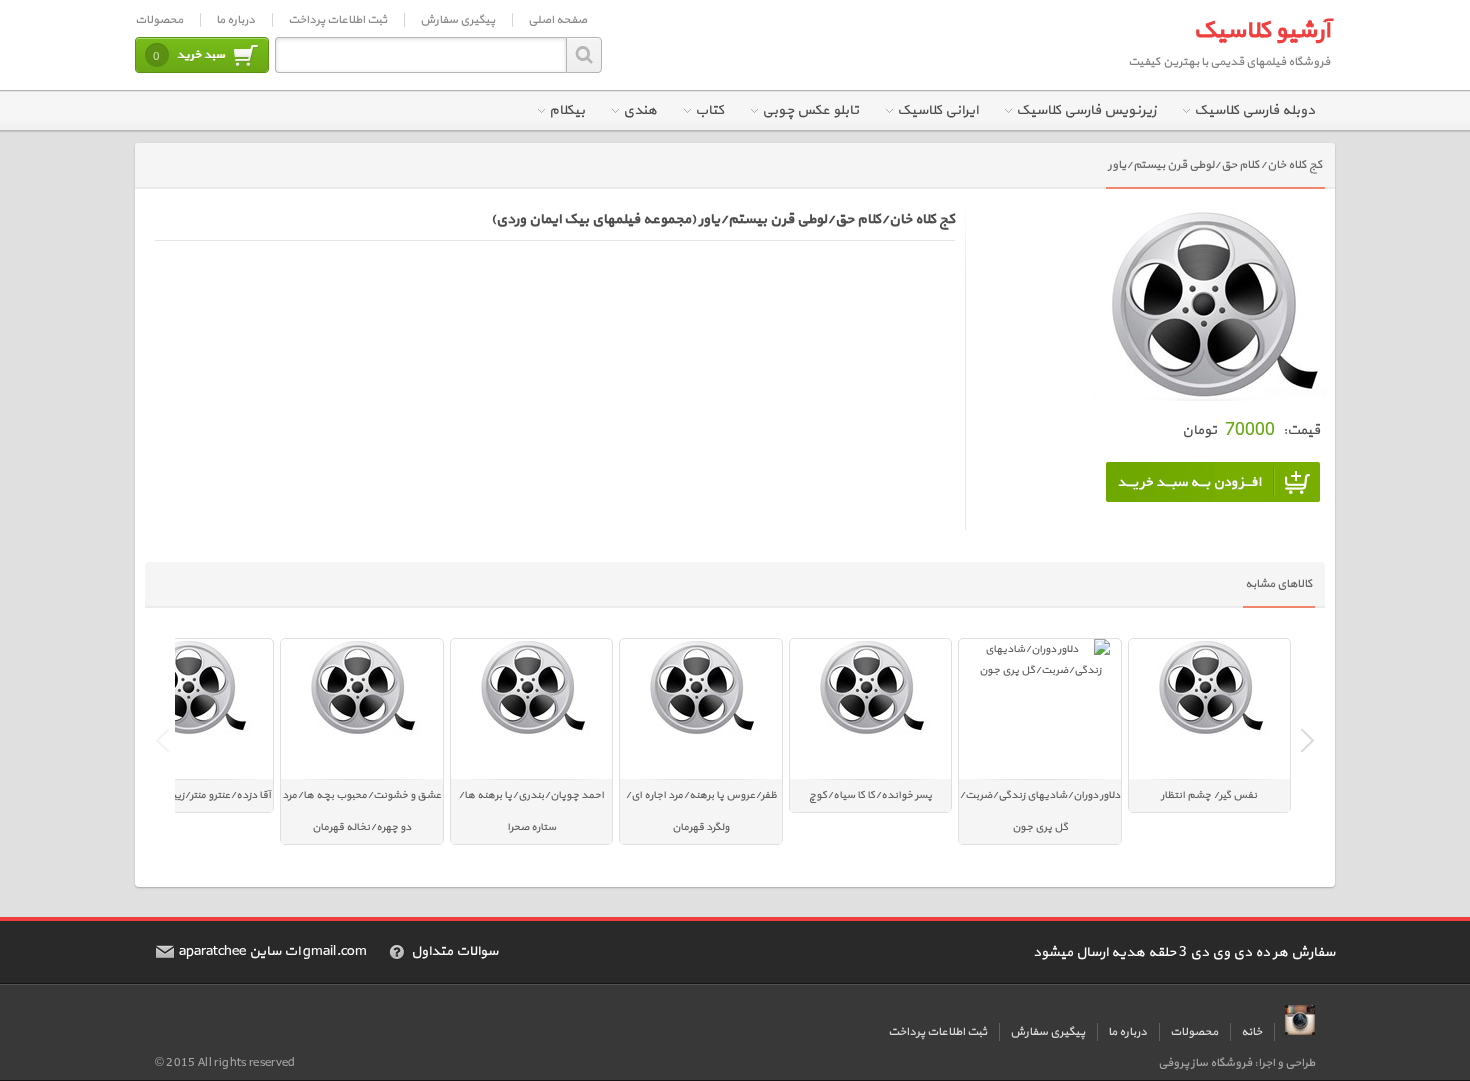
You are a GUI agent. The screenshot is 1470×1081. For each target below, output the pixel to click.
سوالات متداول (454, 952)
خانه (1251, 1032)
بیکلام (567, 110)
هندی (640, 110)
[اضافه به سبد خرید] (1213, 482)
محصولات (159, 20)
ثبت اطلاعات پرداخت (337, 20)
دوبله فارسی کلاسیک (1254, 110)
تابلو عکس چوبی (810, 110)
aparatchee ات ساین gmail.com (273, 952)
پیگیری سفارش (457, 20)
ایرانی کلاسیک (937, 110)
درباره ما (235, 20)
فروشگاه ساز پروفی (1205, 1063)
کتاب (709, 110)
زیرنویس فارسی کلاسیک (1086, 110)
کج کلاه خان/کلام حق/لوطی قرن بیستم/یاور (1215, 165)
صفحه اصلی (557, 20)
